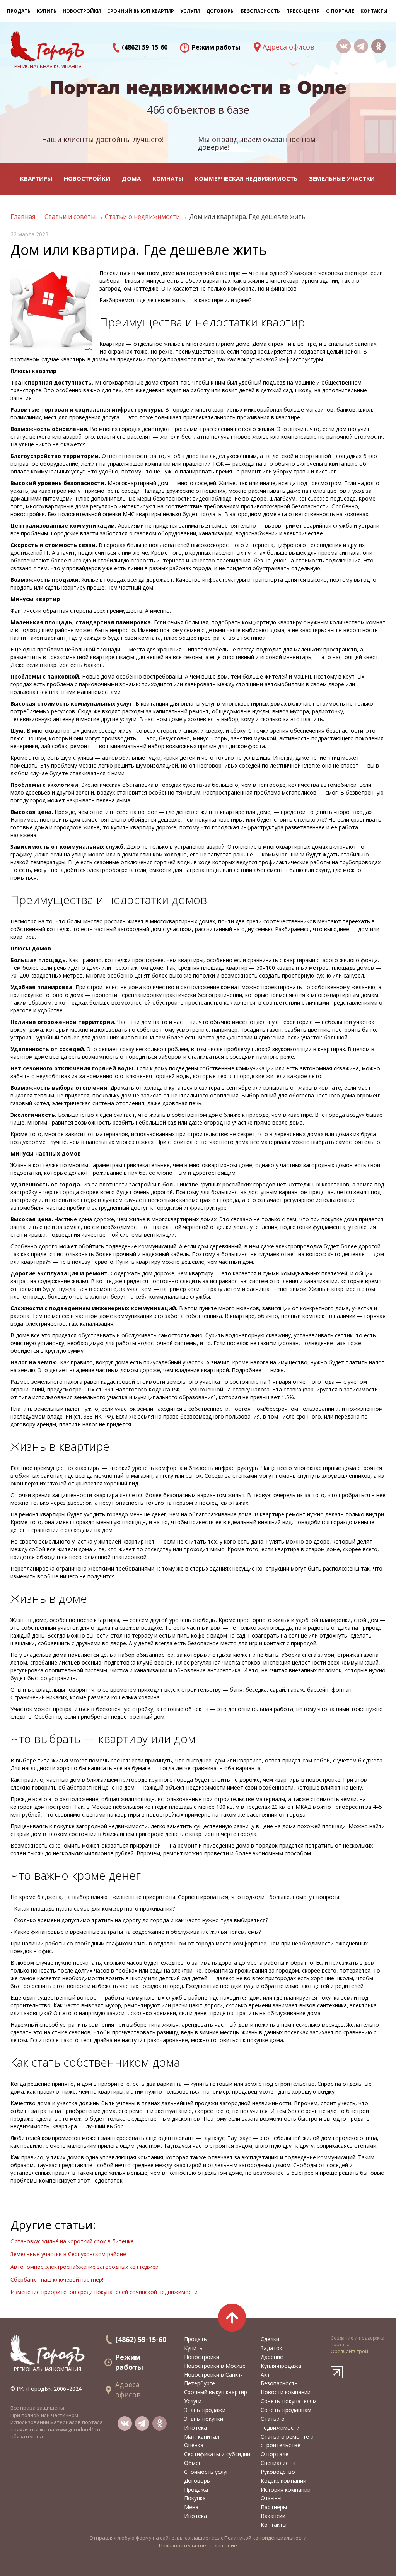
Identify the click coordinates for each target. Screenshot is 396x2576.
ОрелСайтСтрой (349, 2351)
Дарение (272, 2357)
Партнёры (274, 2507)
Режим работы (216, 47)
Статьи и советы (71, 217)
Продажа (196, 2490)
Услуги (193, 2401)
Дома (131, 178)
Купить (47, 11)
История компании (286, 2490)
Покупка (195, 2498)
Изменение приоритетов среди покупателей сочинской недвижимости (104, 2292)
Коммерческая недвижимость (246, 178)
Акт (265, 2375)
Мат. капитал (202, 2437)
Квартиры (36, 178)
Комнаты (168, 178)
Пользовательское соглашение (198, 2545)
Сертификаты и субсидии (217, 2454)
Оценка (194, 2445)
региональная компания (48, 2369)
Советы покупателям (289, 2401)
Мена (191, 2507)
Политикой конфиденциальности (265, 2538)
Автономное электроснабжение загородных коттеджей (84, 2267)
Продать (19, 11)
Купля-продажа (281, 2366)
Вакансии (273, 2516)
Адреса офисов (288, 47)
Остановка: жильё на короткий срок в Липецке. (73, 2241)
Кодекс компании (283, 2481)
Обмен (193, 2463)
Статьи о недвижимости (143, 217)
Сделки (270, 2339)
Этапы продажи (205, 2410)
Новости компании (286, 2392)
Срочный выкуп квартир (141, 11)
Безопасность (260, 11)
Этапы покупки (204, 2419)
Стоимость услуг (206, 2472)
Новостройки (87, 178)
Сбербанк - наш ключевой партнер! (57, 2279)
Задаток (271, 2348)
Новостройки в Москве (215, 2366)
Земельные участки (342, 178)
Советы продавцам (286, 2410)
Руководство (278, 2472)
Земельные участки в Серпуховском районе (68, 2254)
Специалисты (278, 2463)
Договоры (197, 2481)
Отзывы (271, 2498)
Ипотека (195, 2428)
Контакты (374, 11)
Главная (24, 217)
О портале (275, 2454)
